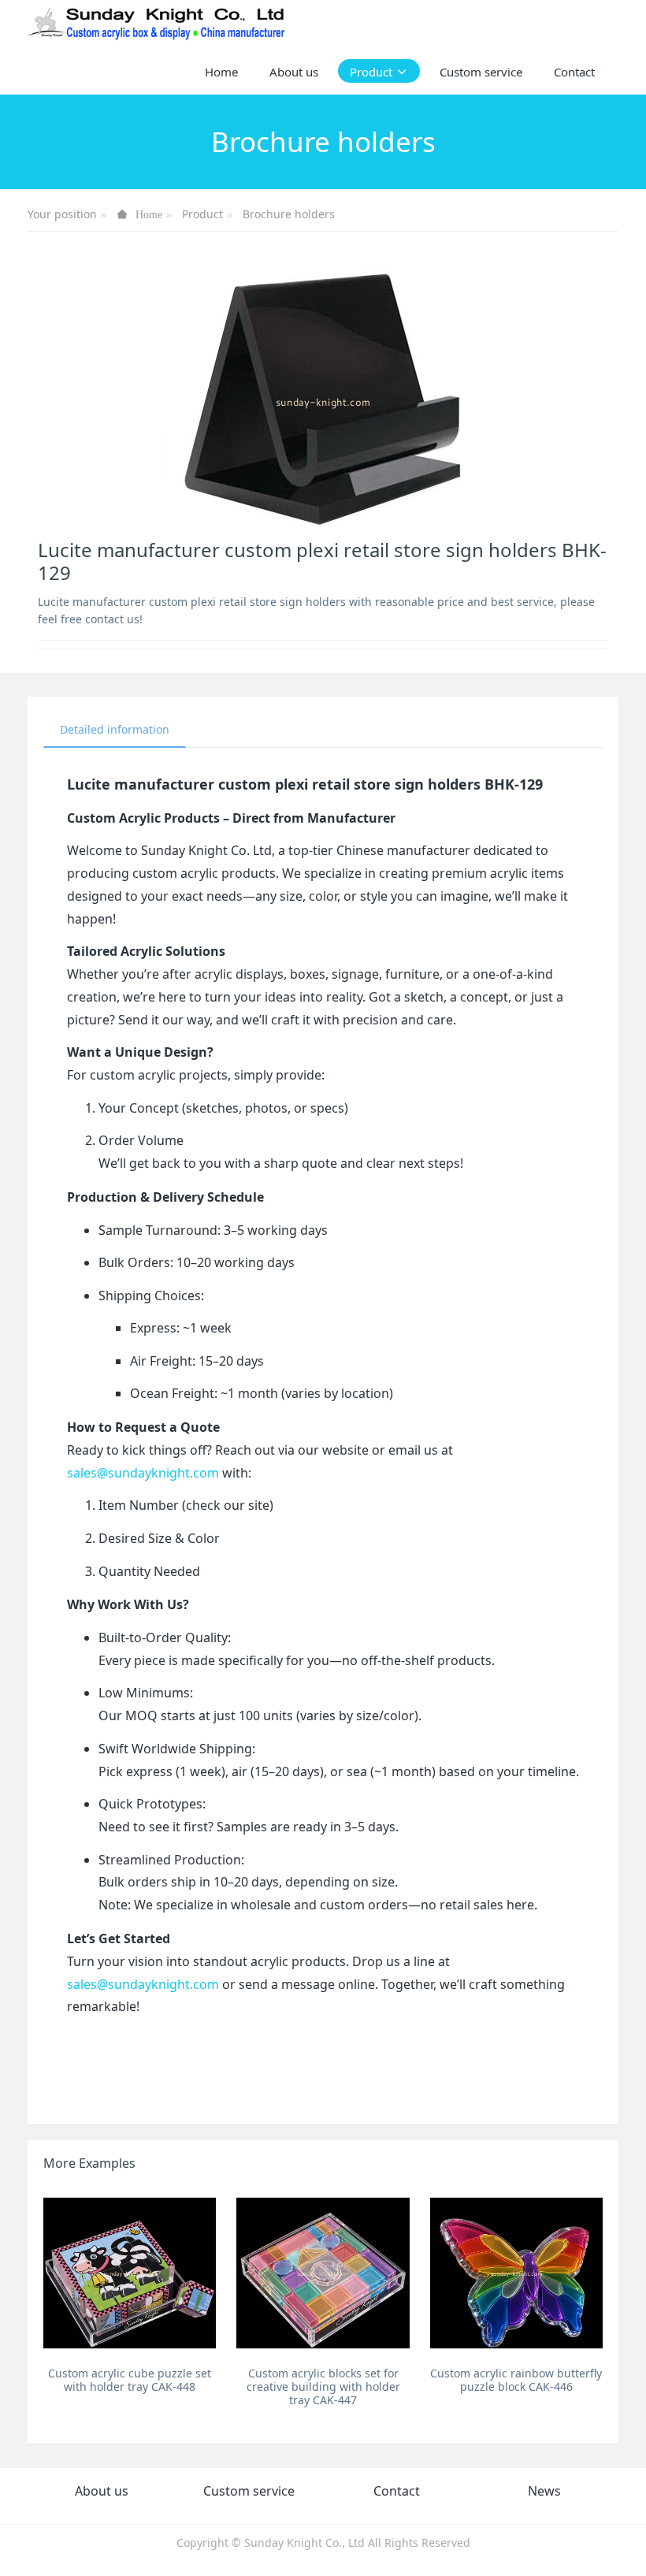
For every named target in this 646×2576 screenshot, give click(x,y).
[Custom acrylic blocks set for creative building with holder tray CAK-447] (323, 2273)
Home (221, 72)
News (544, 2491)
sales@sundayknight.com (143, 1473)
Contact (397, 2491)
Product (202, 214)
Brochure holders (289, 214)
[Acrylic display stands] (157, 24)
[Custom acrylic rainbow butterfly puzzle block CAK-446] (516, 2273)
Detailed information (115, 729)
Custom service (249, 2491)
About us (102, 2491)
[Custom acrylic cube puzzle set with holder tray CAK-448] (130, 2273)
